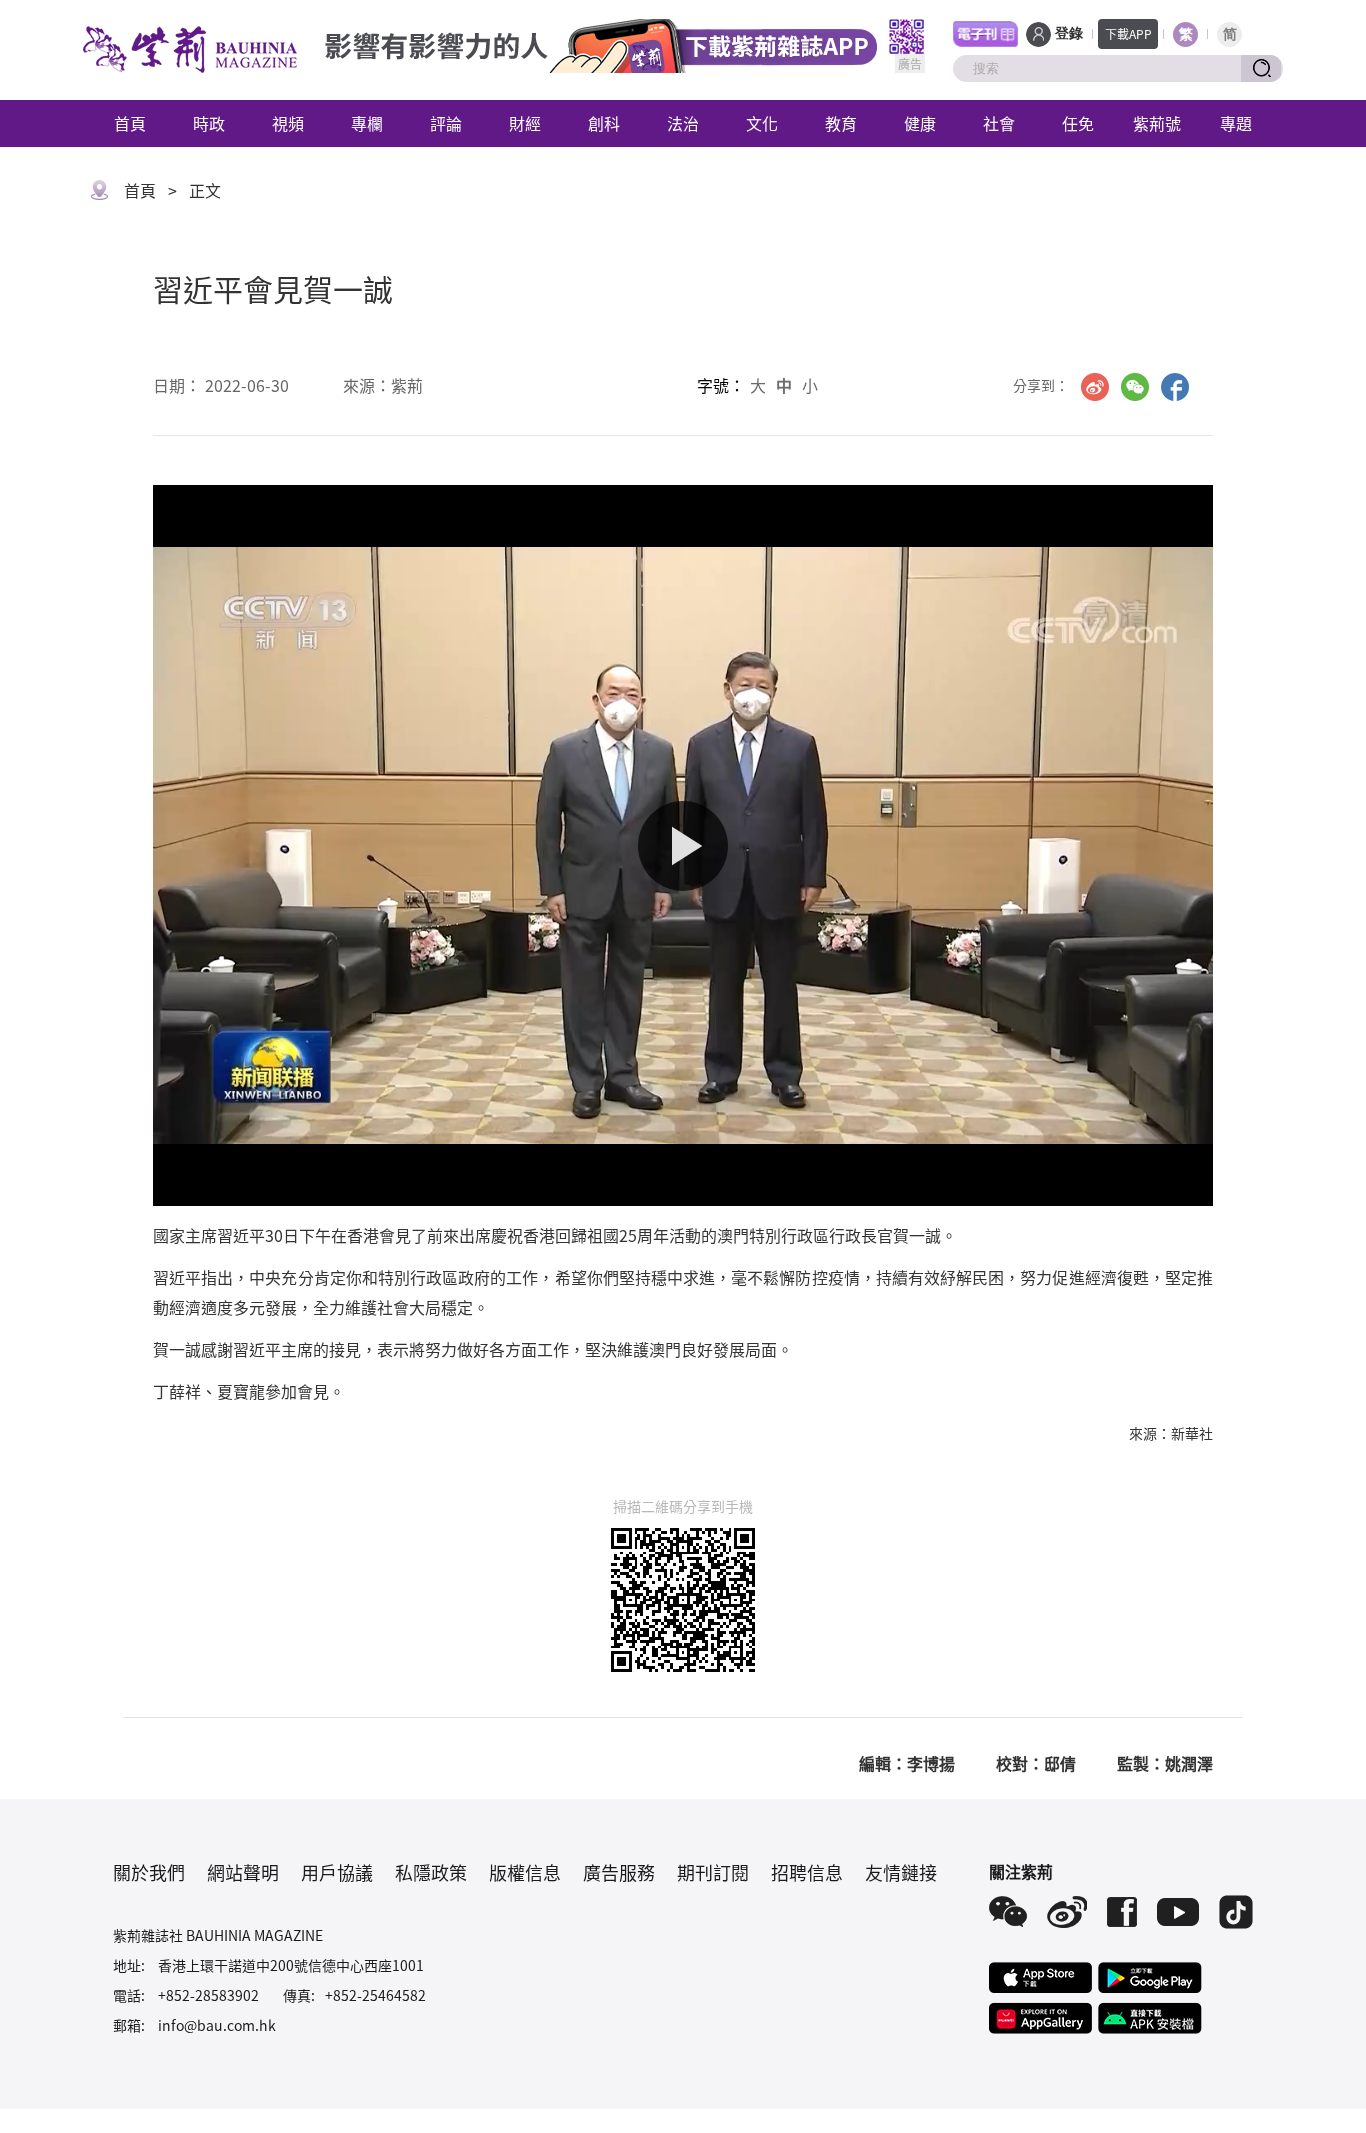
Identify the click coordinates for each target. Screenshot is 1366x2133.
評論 (446, 123)
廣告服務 (619, 1872)
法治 (683, 123)
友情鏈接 (901, 1872)
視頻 (288, 123)
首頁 (130, 123)
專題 (1236, 123)
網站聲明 (243, 1872)
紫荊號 (1157, 123)
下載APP (1128, 33)
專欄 (367, 123)
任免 (1078, 123)
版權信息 (525, 1872)
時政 (209, 123)
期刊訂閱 (713, 1872)
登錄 (1069, 33)
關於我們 (149, 1872)
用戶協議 (337, 1872)
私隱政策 (431, 1872)
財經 (525, 123)
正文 (205, 190)
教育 (841, 123)
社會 (999, 123)
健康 (920, 123)
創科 (604, 123)
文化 (762, 123)
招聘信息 (807, 1872)
